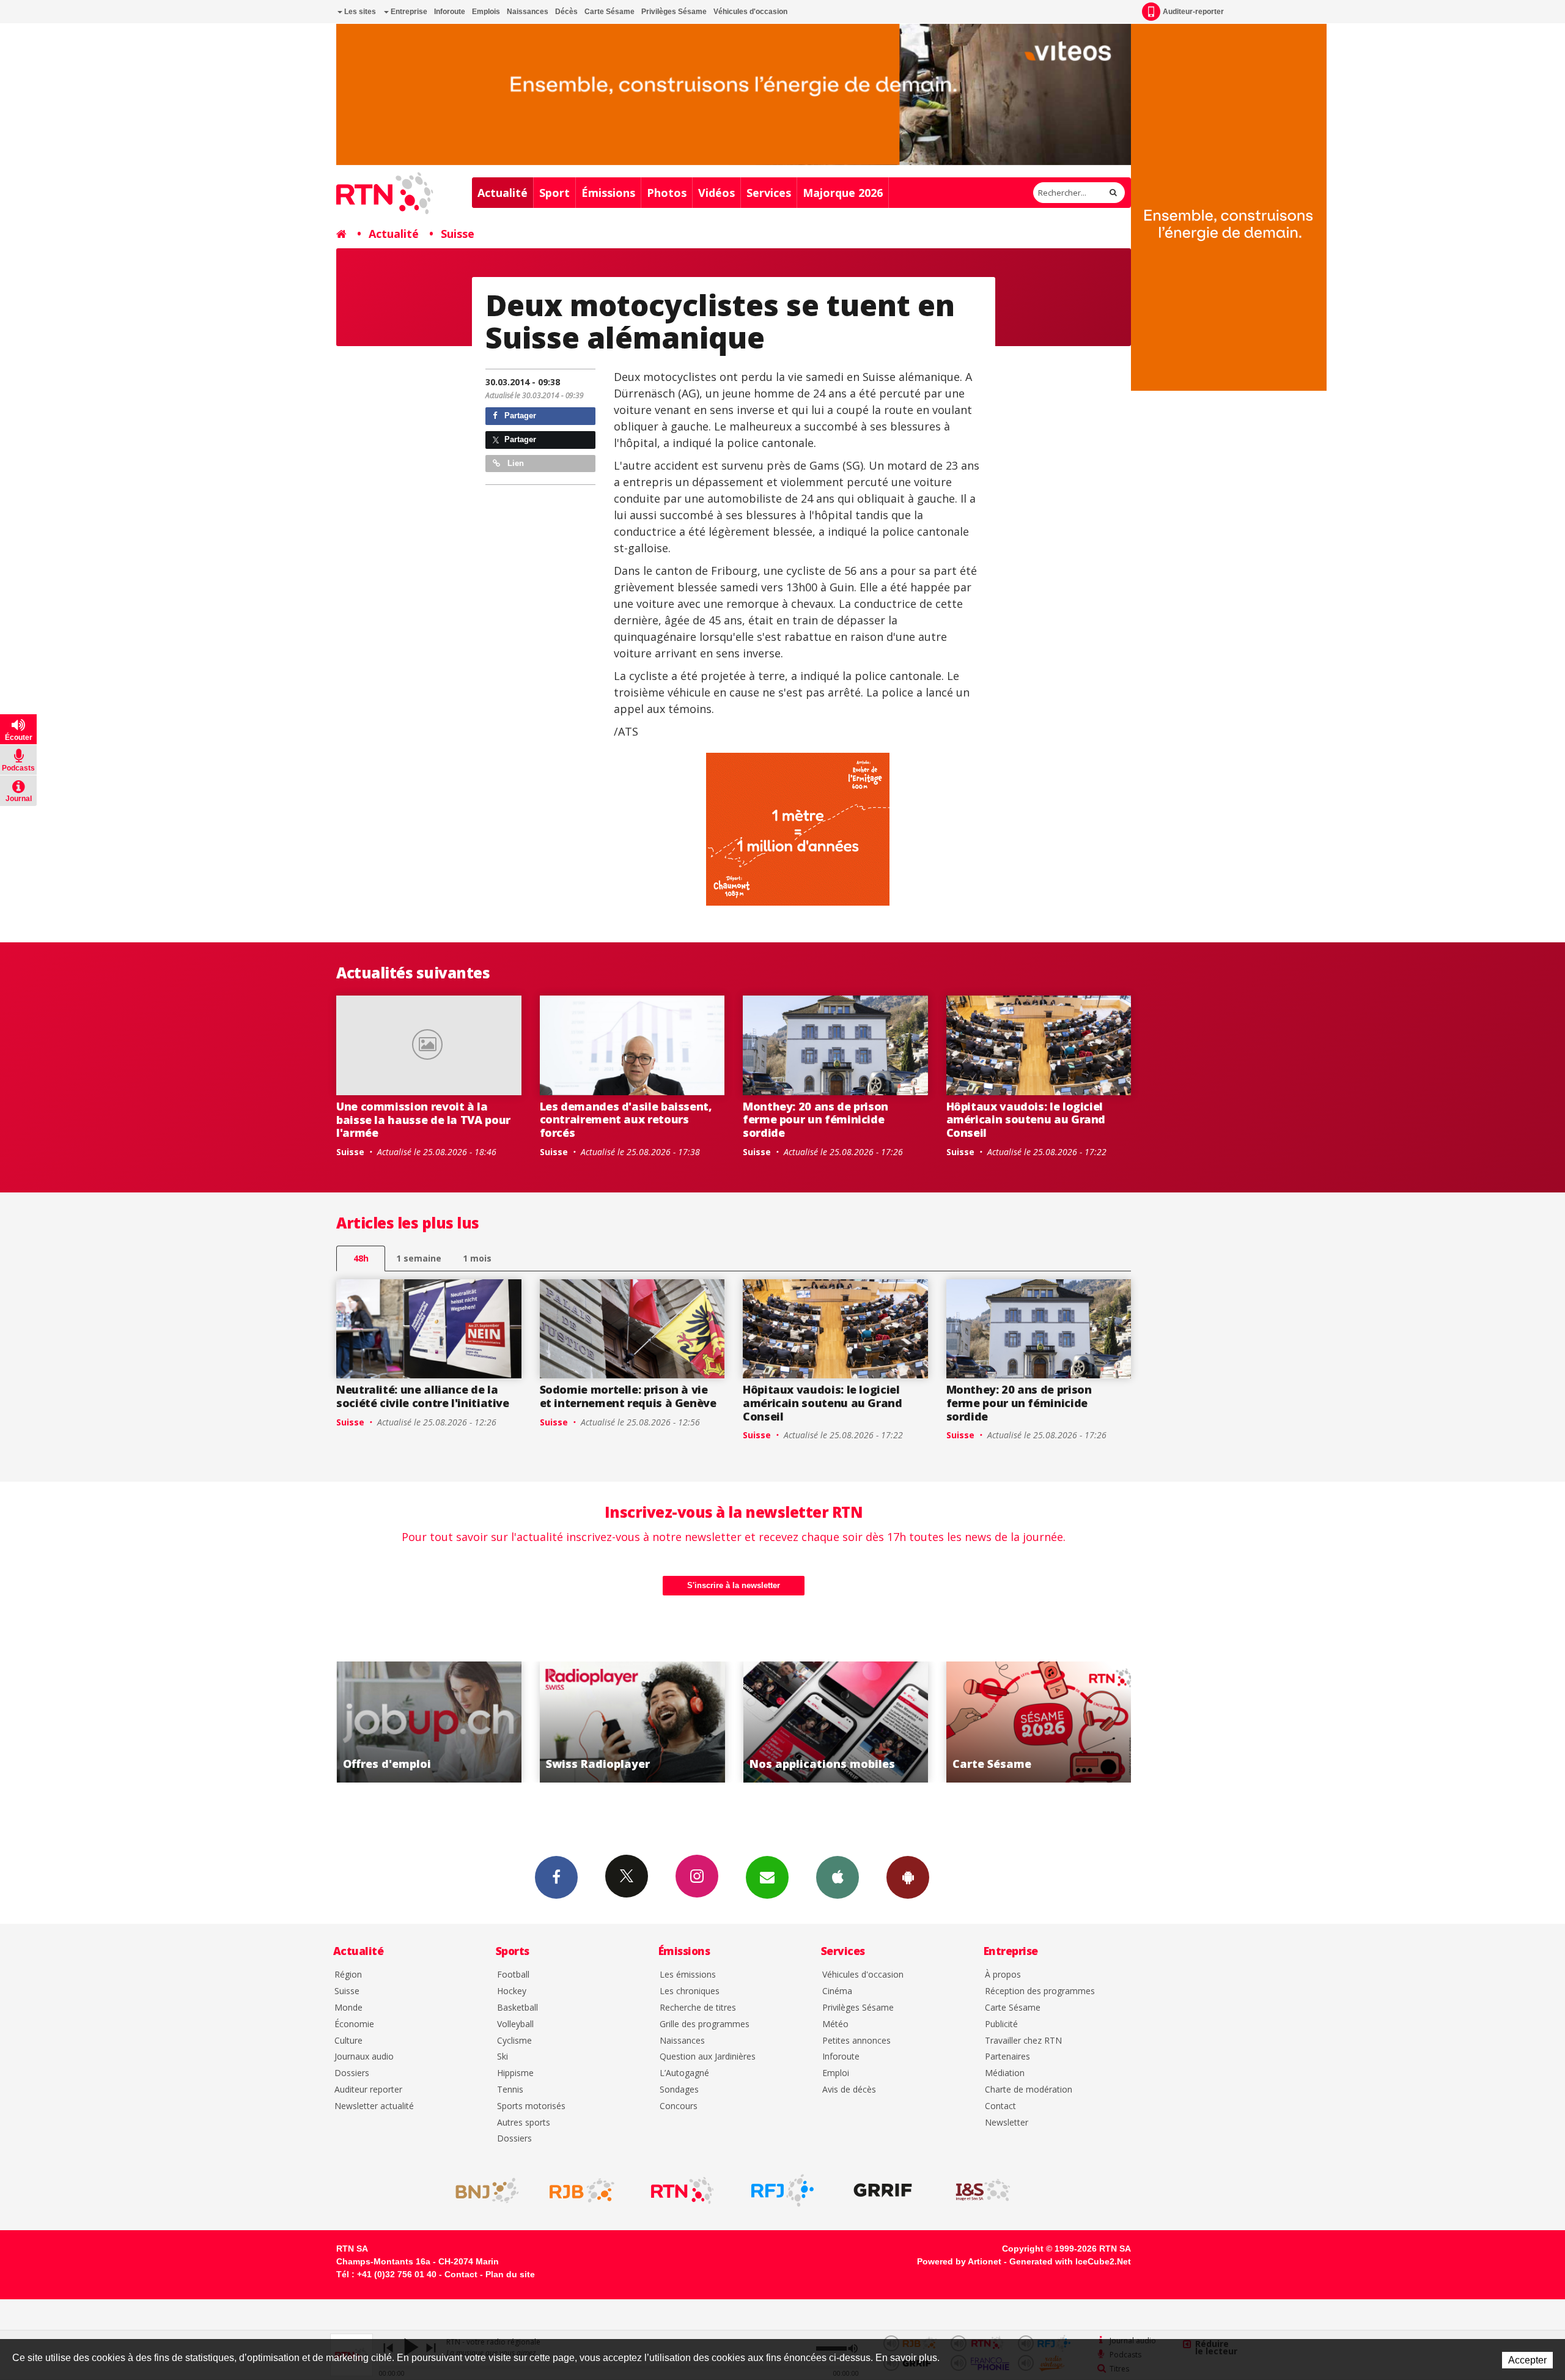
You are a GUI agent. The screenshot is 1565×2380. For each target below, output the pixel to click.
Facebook (556, 1877)
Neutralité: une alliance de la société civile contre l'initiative (423, 1396)
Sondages (679, 2090)
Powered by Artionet (959, 2261)
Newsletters (767, 1877)
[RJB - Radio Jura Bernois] (582, 2190)
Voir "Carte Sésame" (835, 1722)
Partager (519, 416)
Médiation (1005, 2073)
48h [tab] (361, 1258)
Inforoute (450, 12)
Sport (554, 193)
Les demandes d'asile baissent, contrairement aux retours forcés (626, 1119)
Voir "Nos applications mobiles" (632, 1722)
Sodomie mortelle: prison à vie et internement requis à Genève (628, 1396)
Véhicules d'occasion (750, 12)
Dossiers (352, 2073)
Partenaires (1007, 2057)
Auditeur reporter (368, 2090)
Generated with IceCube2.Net (1070, 2261)
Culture (348, 2041)
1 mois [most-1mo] (477, 1258)
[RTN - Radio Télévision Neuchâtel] (682, 2190)
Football (513, 1975)
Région (348, 1975)
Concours (679, 2106)
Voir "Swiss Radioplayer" (429, 1722)
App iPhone (838, 1877)
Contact (1000, 2106)
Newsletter (1007, 2123)
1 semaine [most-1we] (419, 1258)
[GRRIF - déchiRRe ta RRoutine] (883, 2190)
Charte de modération (1029, 2090)
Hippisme (515, 2073)
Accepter (1527, 2360)
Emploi (836, 2073)
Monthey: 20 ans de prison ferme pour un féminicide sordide (816, 1119)
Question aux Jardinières (708, 2057)
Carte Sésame (609, 12)
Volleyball (515, 2024)
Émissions (608, 193)
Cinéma (837, 1991)
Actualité (503, 193)
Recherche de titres (698, 2008)
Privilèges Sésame (674, 12)
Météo (835, 2024)
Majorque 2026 (843, 193)
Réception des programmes (1040, 1991)
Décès (566, 12)
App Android (908, 1877)
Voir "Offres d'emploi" (1039, 1722)
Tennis (510, 2090)
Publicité (1001, 2024)
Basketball (517, 2008)
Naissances (528, 12)
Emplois (486, 12)
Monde (348, 2008)
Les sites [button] (359, 12)
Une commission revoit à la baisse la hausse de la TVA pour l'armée (423, 1119)
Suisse (458, 234)
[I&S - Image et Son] (983, 2190)
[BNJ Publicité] (482, 2190)
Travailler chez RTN (1023, 2041)
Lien (514, 463)
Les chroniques (690, 1991)
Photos (667, 193)
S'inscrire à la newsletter (734, 1585)
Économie (354, 2024)
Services (769, 193)
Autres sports (524, 2123)
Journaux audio (364, 2057)
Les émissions (688, 1975)
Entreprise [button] (408, 12)
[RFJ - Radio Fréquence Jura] (782, 2190)
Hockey (512, 1991)
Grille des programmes (705, 2024)
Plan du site (510, 2274)
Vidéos (716, 193)
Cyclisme (514, 2041)
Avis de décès (849, 2090)
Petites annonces (856, 2041)
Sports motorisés (531, 2106)
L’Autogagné (684, 2073)
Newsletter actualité (374, 2106)
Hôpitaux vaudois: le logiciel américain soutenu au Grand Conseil (1026, 1119)
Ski (503, 2057)
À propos (1003, 1975)
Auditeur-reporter (1193, 12)
